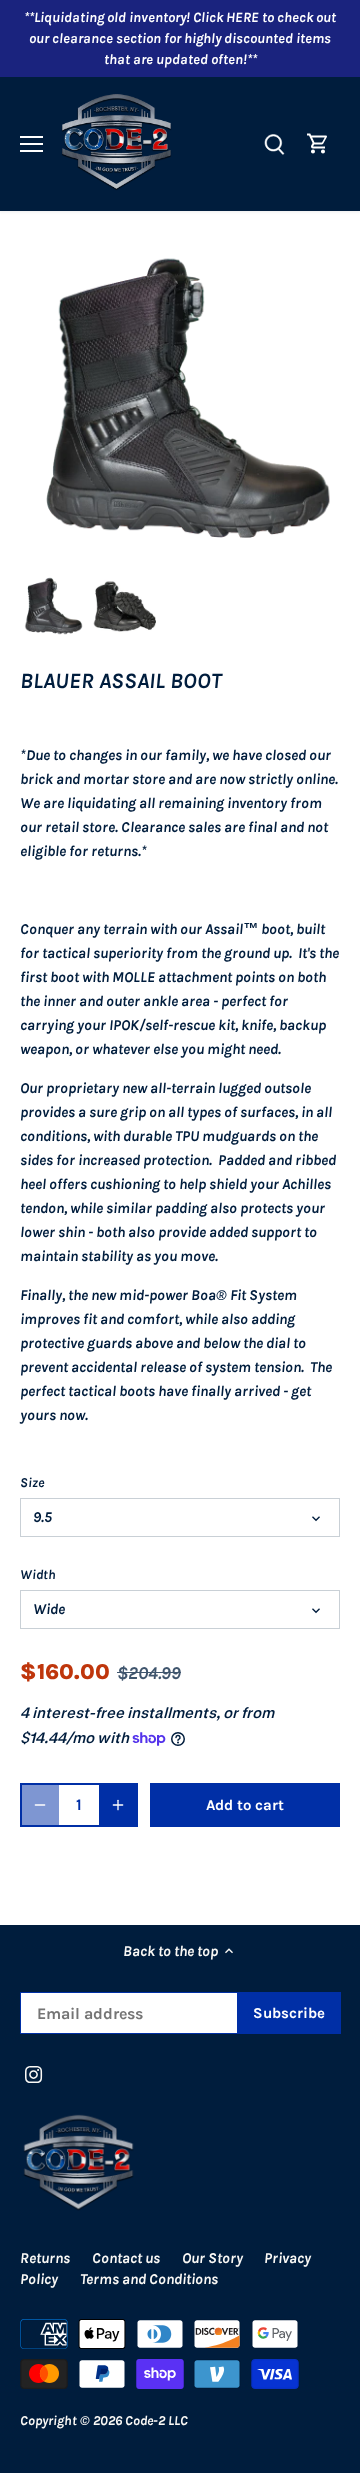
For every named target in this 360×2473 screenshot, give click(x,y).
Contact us (126, 2258)
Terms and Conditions (149, 2279)
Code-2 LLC (156, 2420)
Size (32, 1482)
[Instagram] (33, 2073)
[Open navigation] (31, 144)
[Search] (274, 143)
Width (38, 1574)
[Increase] (118, 1805)
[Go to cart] (318, 143)
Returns (45, 2258)
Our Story (212, 2258)
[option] (52, 608)
